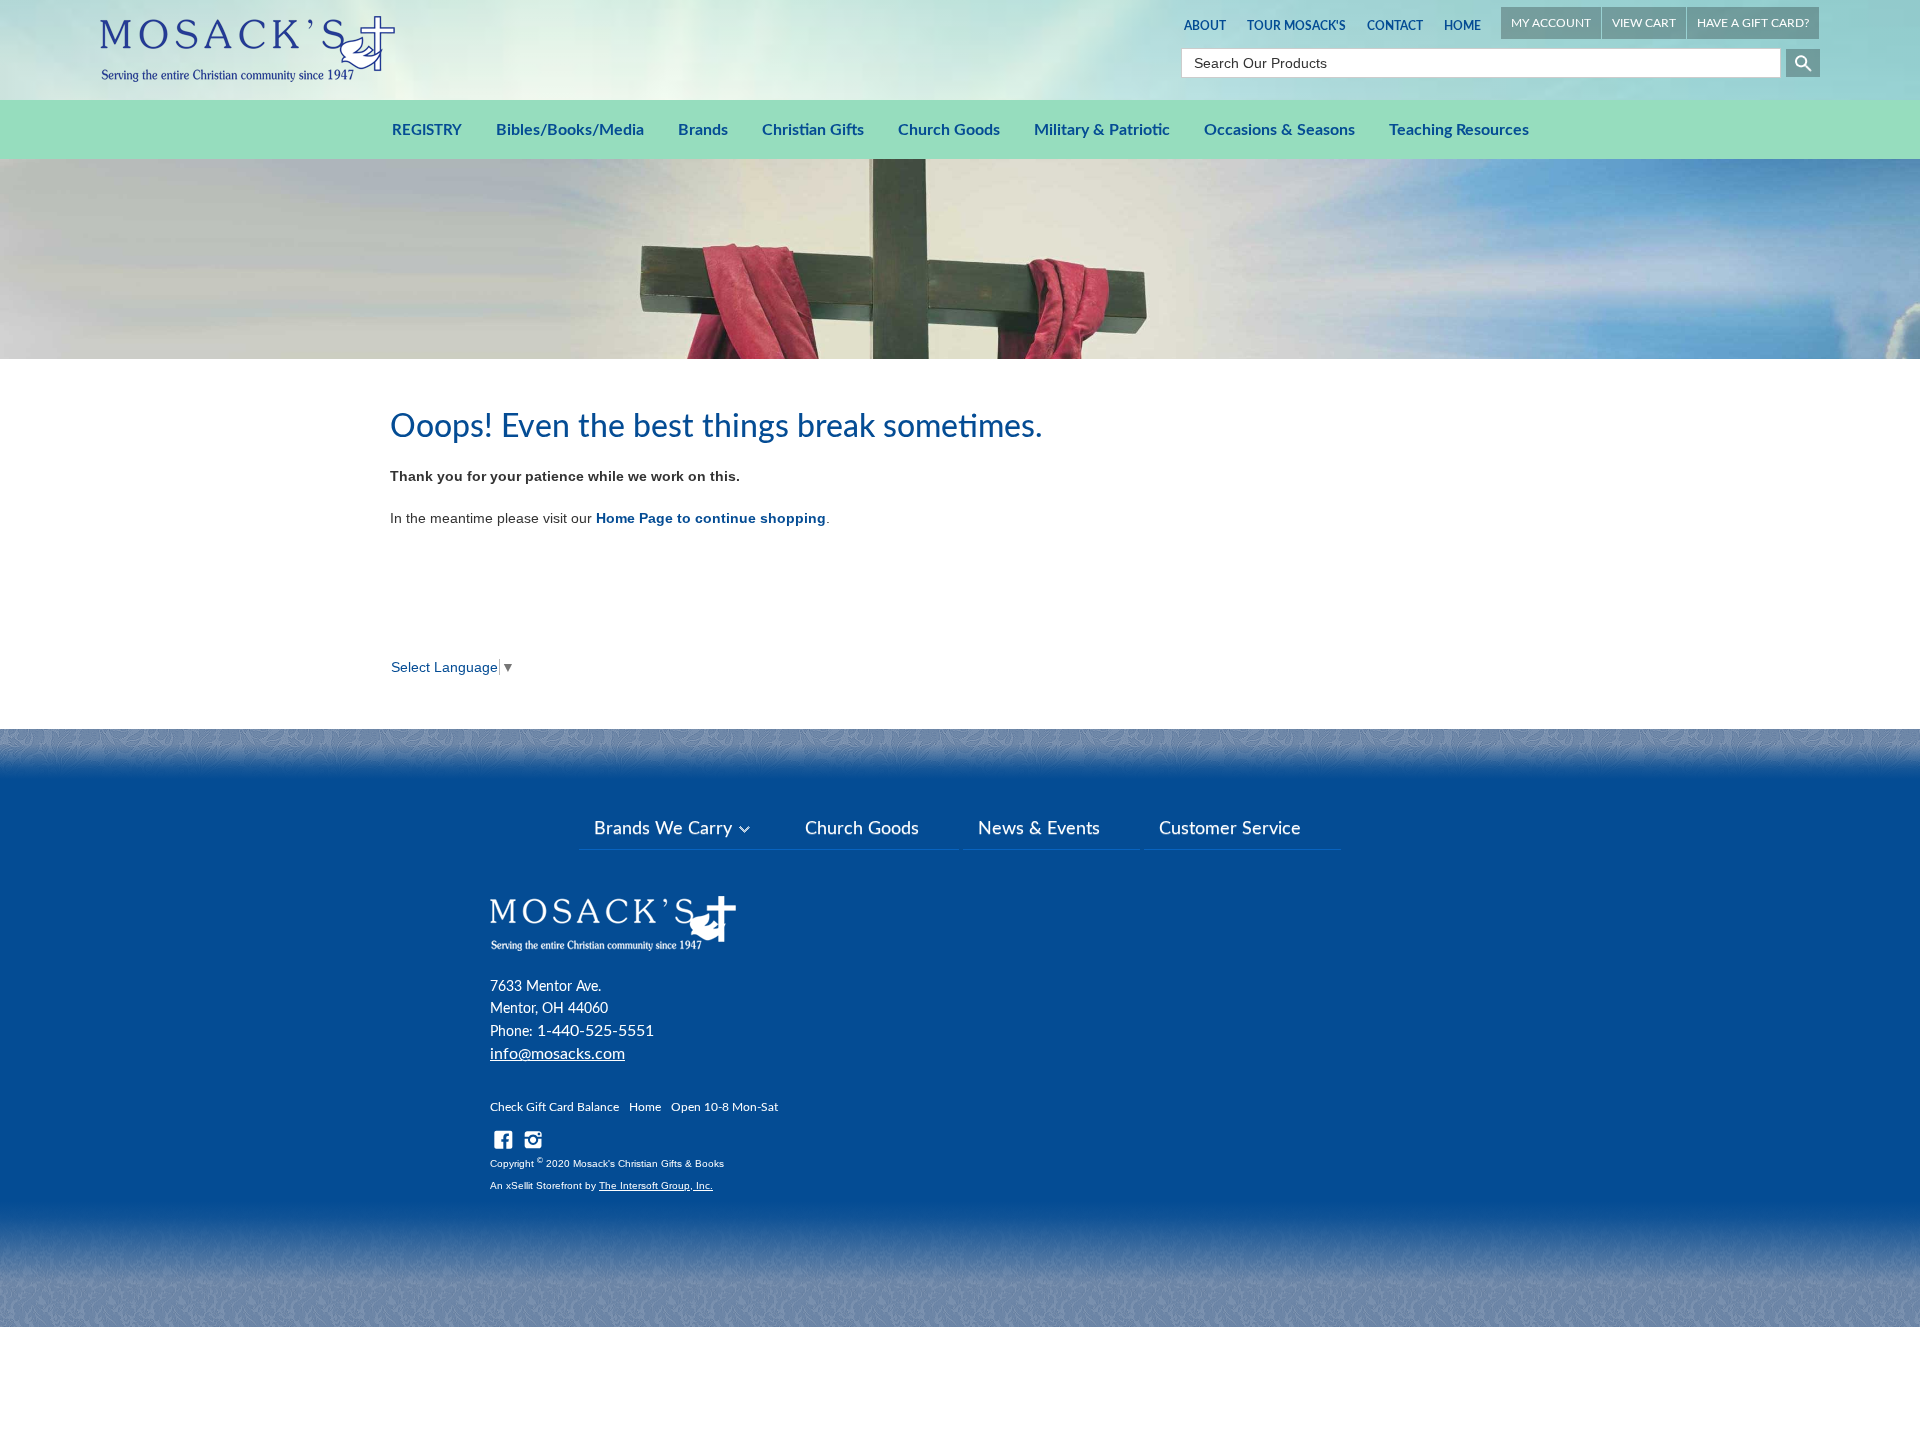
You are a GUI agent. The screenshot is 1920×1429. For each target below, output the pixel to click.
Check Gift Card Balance (554, 1107)
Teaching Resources (1459, 130)
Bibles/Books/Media (570, 130)
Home (1462, 26)
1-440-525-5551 (595, 1031)
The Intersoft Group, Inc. (656, 1185)
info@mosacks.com (557, 1054)
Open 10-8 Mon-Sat (724, 1107)
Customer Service (1230, 829)
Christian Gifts (813, 130)
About (1205, 26)
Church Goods (949, 130)
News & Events (1039, 829)
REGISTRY (427, 130)
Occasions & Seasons (1279, 130)
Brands (703, 130)
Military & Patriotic (1102, 130)
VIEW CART (1644, 23)
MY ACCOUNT (1551, 23)
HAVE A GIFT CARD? (1753, 23)
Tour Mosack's (1296, 26)
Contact (1395, 26)
